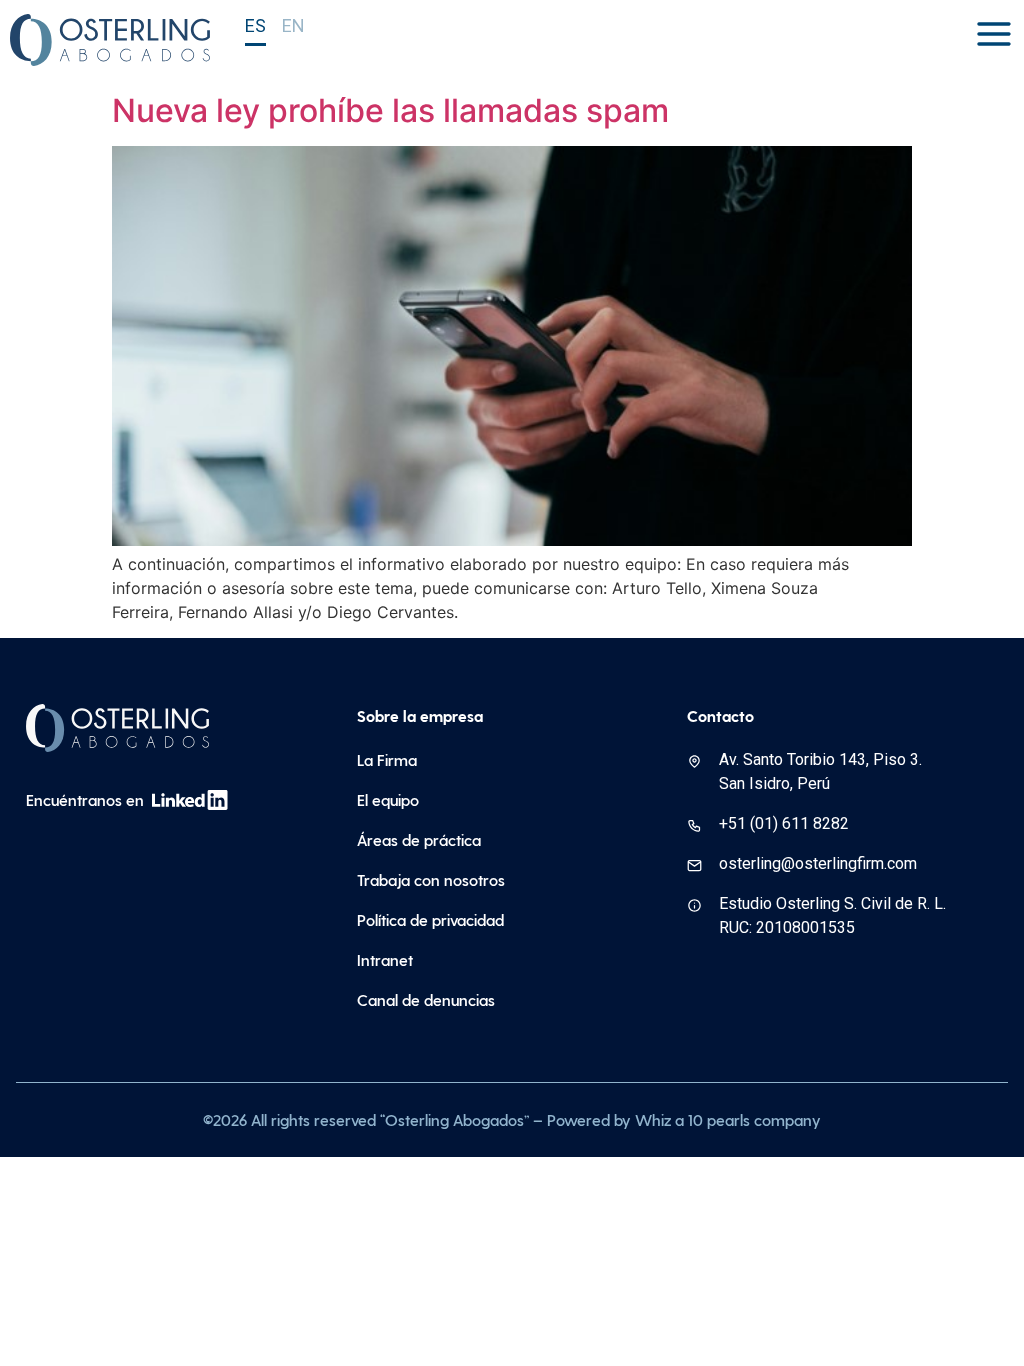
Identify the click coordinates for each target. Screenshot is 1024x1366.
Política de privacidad (430, 919)
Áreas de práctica (419, 839)
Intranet (385, 959)
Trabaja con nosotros (431, 879)
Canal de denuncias (426, 999)
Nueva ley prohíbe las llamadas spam (390, 110)
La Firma (387, 759)
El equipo (388, 799)
